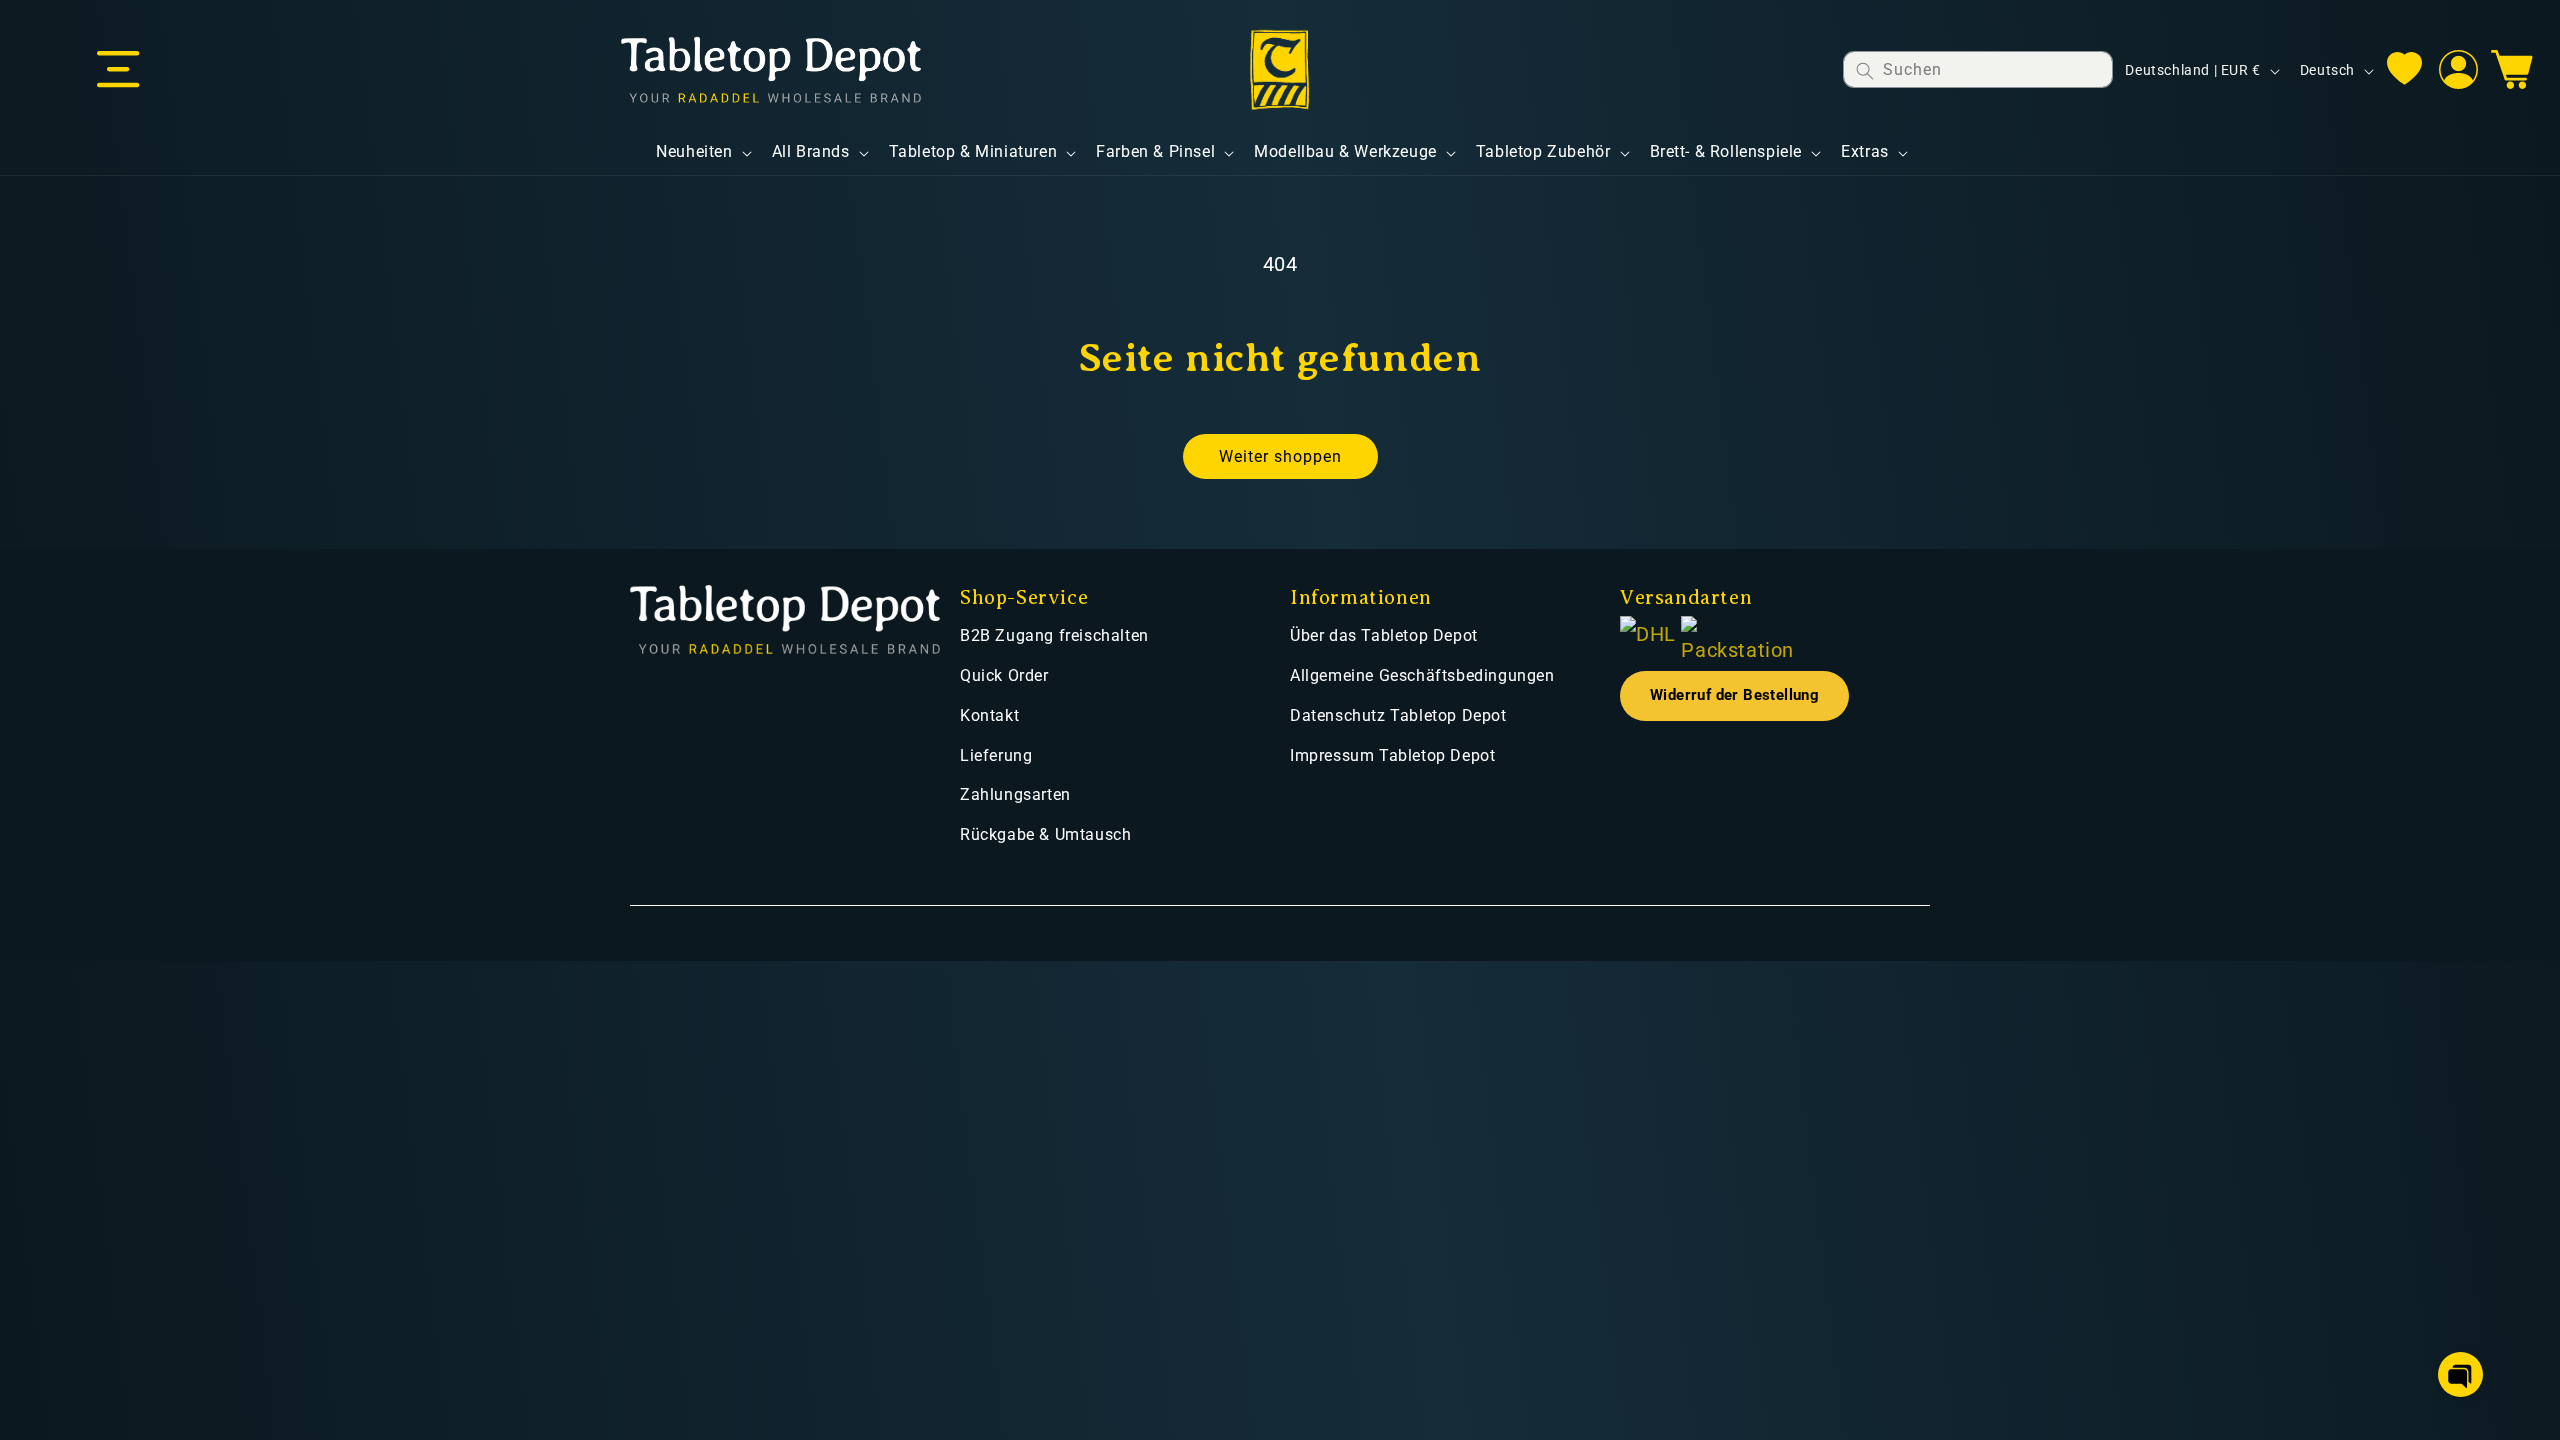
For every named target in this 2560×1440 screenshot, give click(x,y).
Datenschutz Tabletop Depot (1398, 715)
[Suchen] (1865, 70)
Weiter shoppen (1280, 456)
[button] (118, 70)
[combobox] (1978, 69)
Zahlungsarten (1015, 794)
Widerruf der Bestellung (1734, 695)
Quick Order (1004, 675)
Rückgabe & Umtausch (1045, 834)
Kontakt (989, 715)
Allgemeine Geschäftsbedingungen (1422, 675)
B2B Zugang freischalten (1054, 635)
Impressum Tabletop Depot (1392, 755)
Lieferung (996, 755)
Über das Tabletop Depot (1384, 635)
